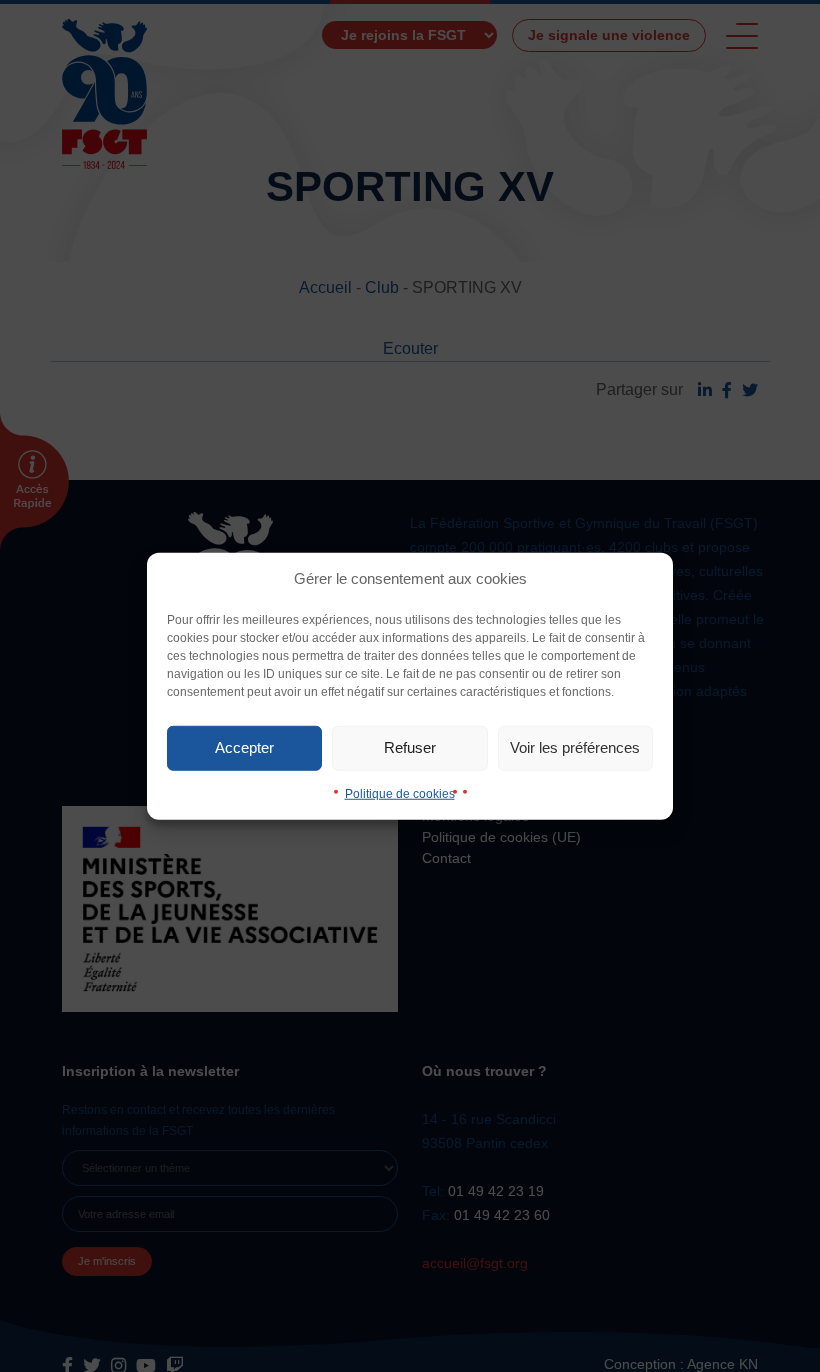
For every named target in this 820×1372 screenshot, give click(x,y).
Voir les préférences (575, 747)
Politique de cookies (400, 793)
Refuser (410, 747)
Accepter (244, 747)
